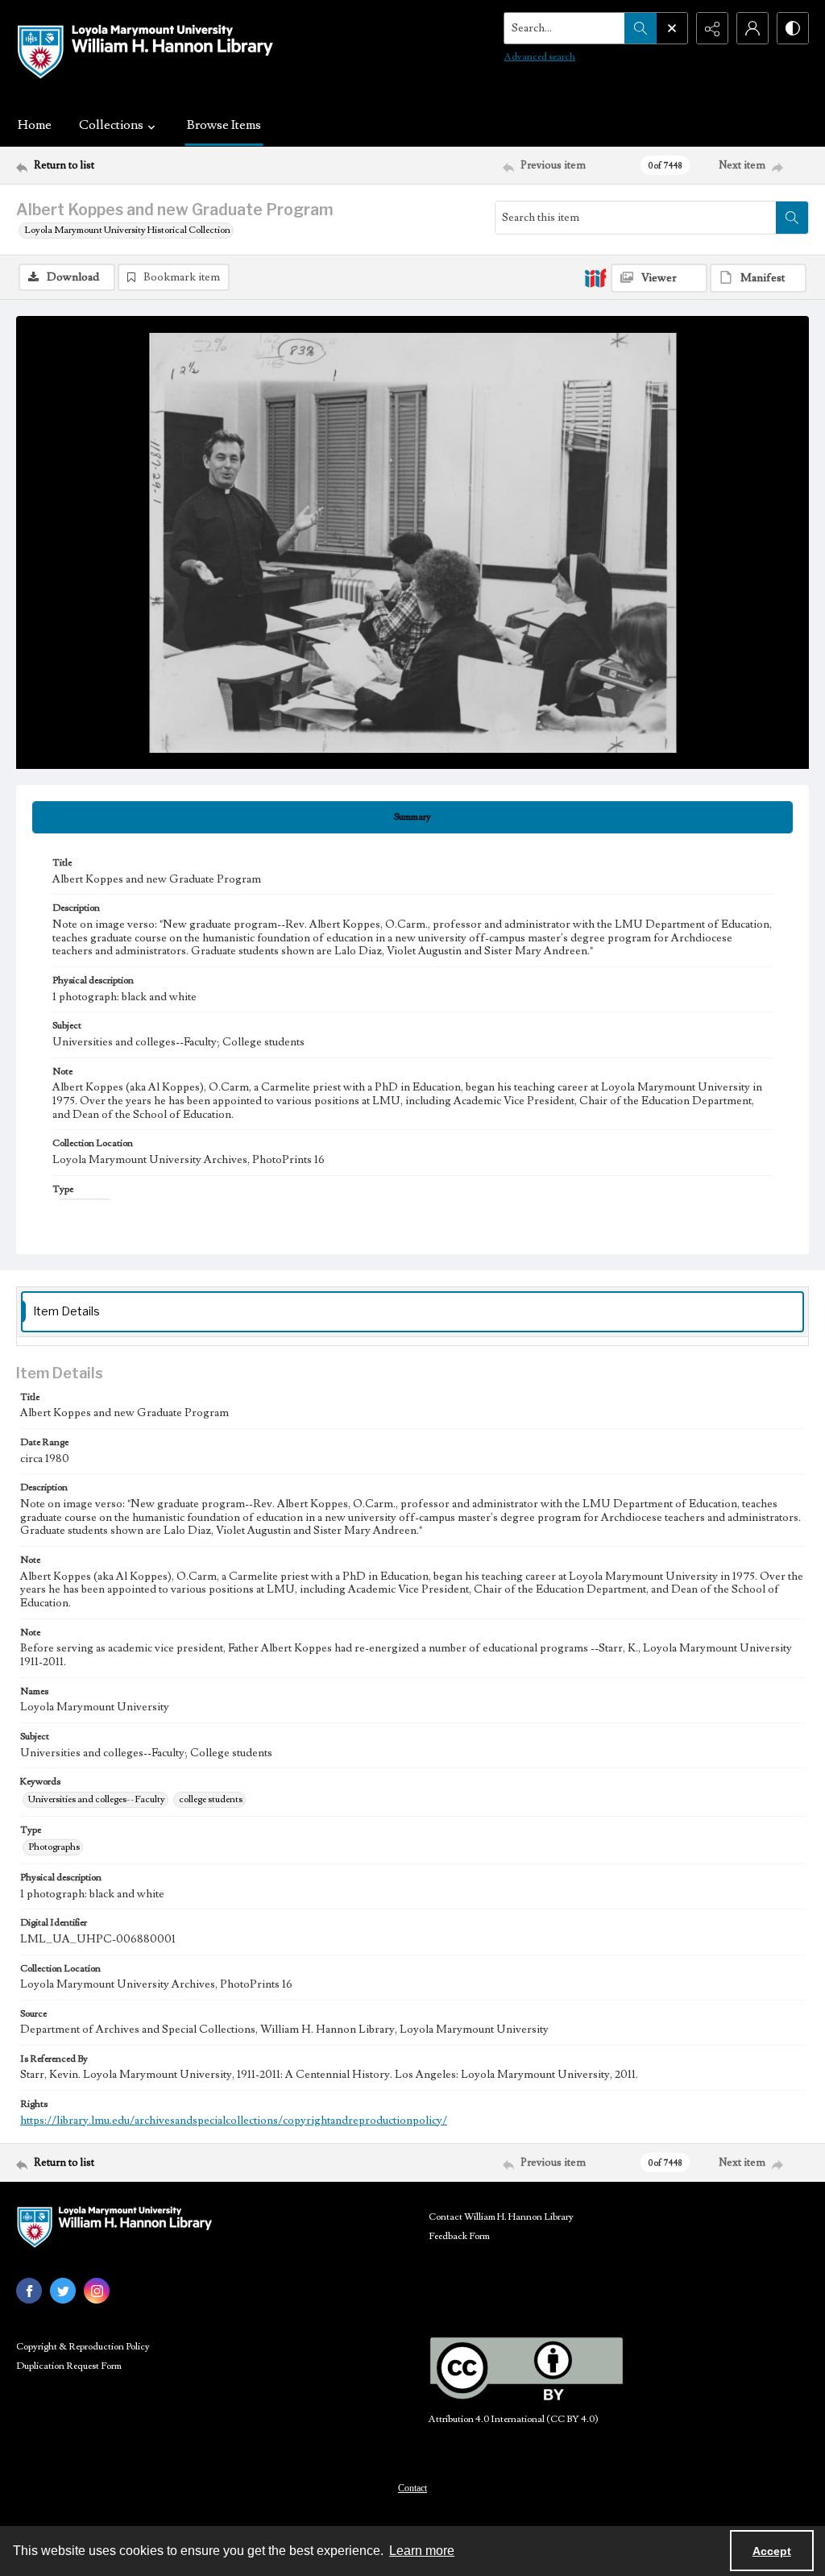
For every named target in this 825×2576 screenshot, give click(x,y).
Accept (772, 2551)
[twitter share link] (63, 2291)
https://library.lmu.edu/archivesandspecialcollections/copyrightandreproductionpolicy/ (234, 2121)
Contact (412, 2488)
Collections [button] (111, 125)
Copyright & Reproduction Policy (83, 2347)
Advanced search (540, 57)
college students (211, 1799)
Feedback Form (459, 2236)
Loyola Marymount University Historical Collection (127, 230)
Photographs (54, 1847)
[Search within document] (792, 218)
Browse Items (224, 125)
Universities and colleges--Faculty (97, 1799)
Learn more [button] (422, 2551)
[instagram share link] (97, 2291)
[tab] (412, 817)
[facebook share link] (29, 2291)
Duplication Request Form (69, 2366)
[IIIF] (595, 277)
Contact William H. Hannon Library (501, 2217)
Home (35, 125)
